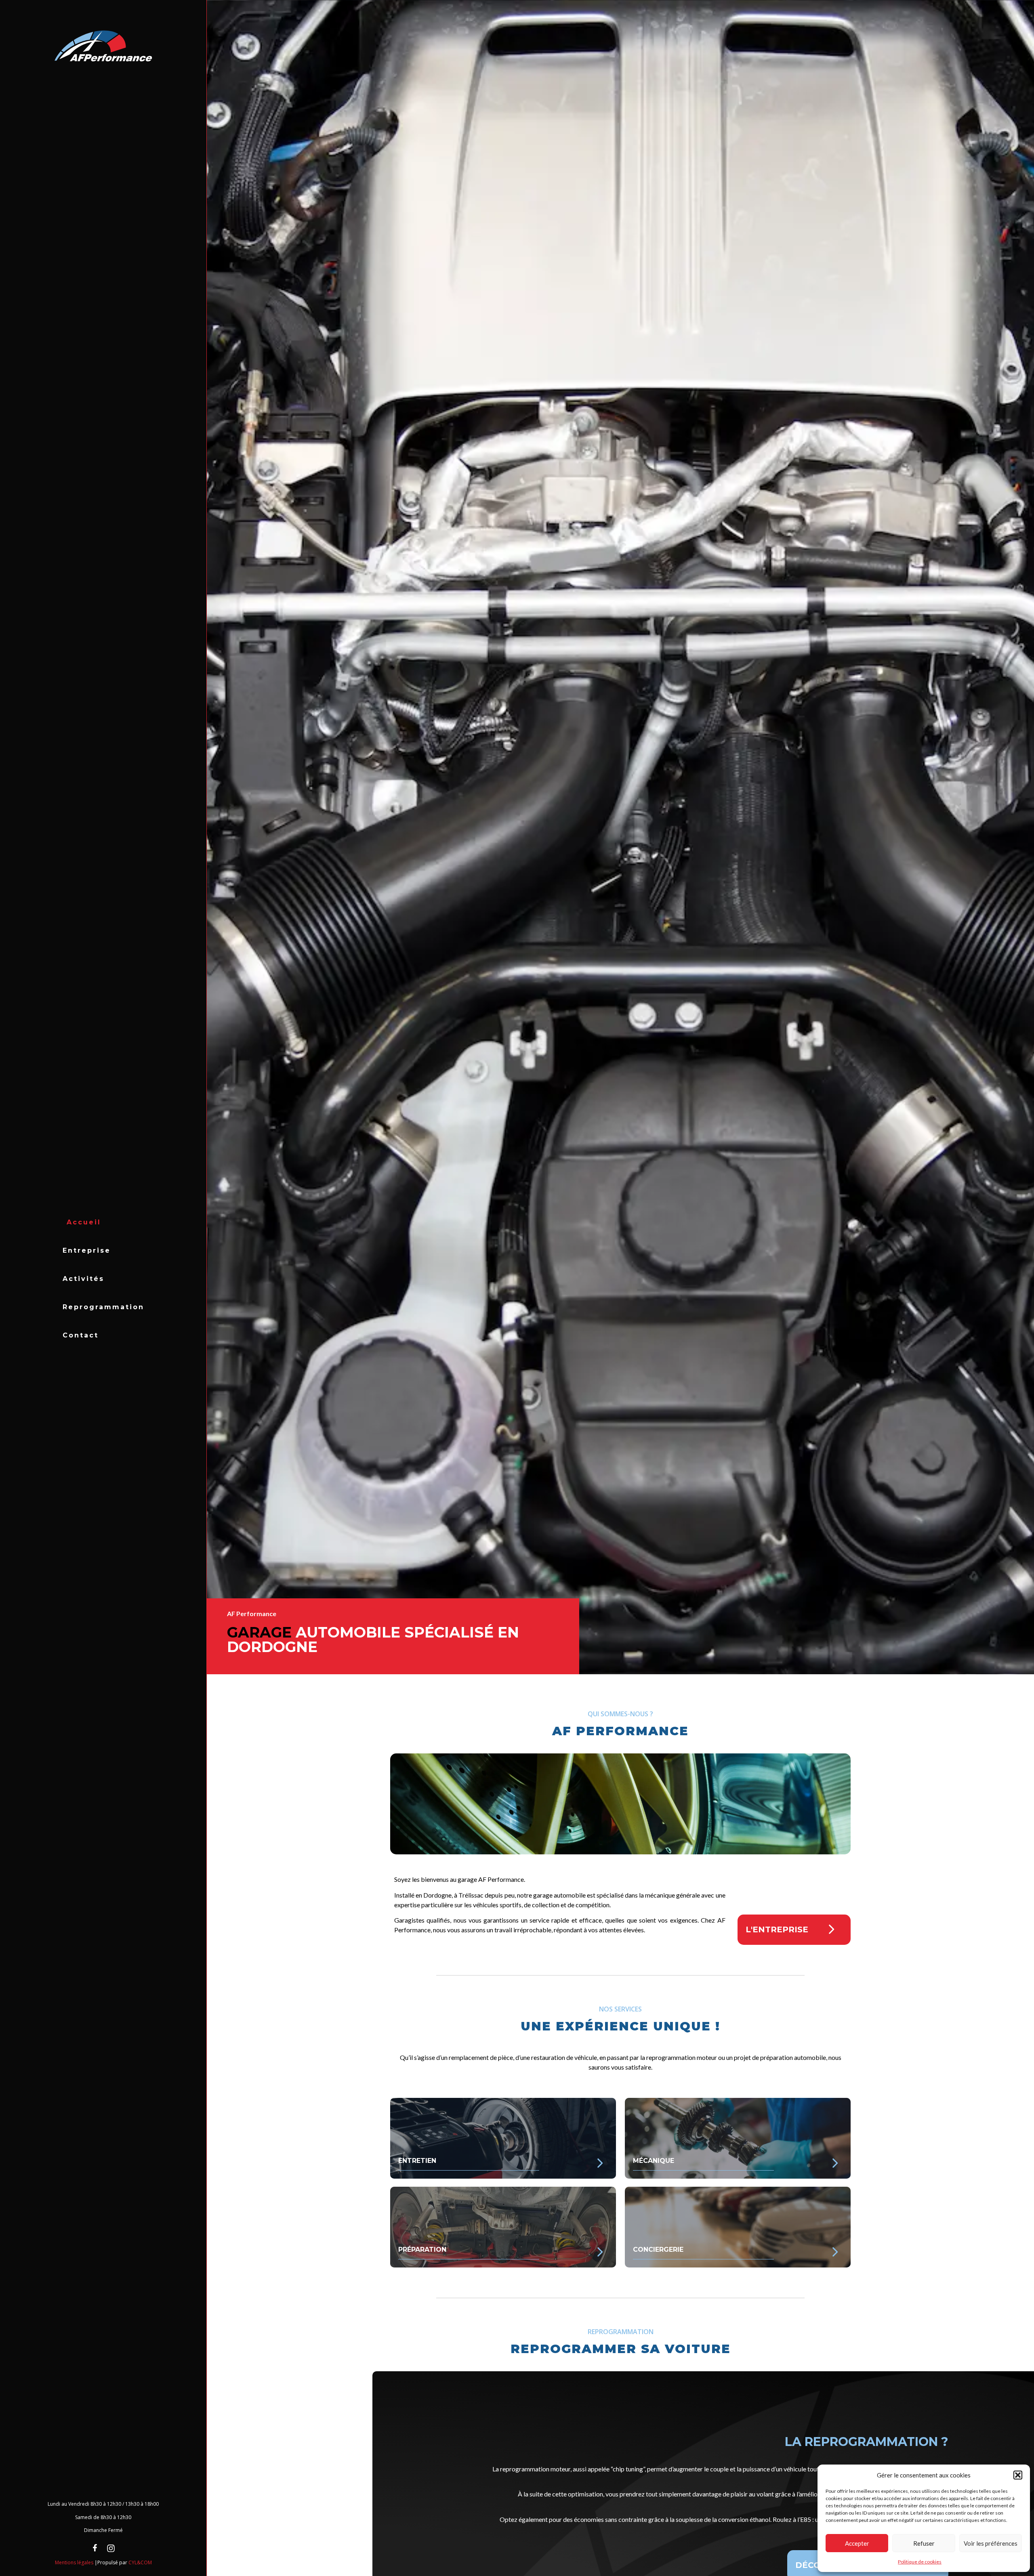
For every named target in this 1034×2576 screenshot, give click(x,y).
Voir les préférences (991, 2543)
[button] (1018, 2475)
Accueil (84, 1222)
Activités (83, 1279)
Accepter (857, 2543)
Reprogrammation (103, 1307)
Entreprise (87, 1250)
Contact (81, 1335)
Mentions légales (74, 2562)
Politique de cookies (920, 2562)
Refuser (924, 2543)
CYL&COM (140, 2562)
